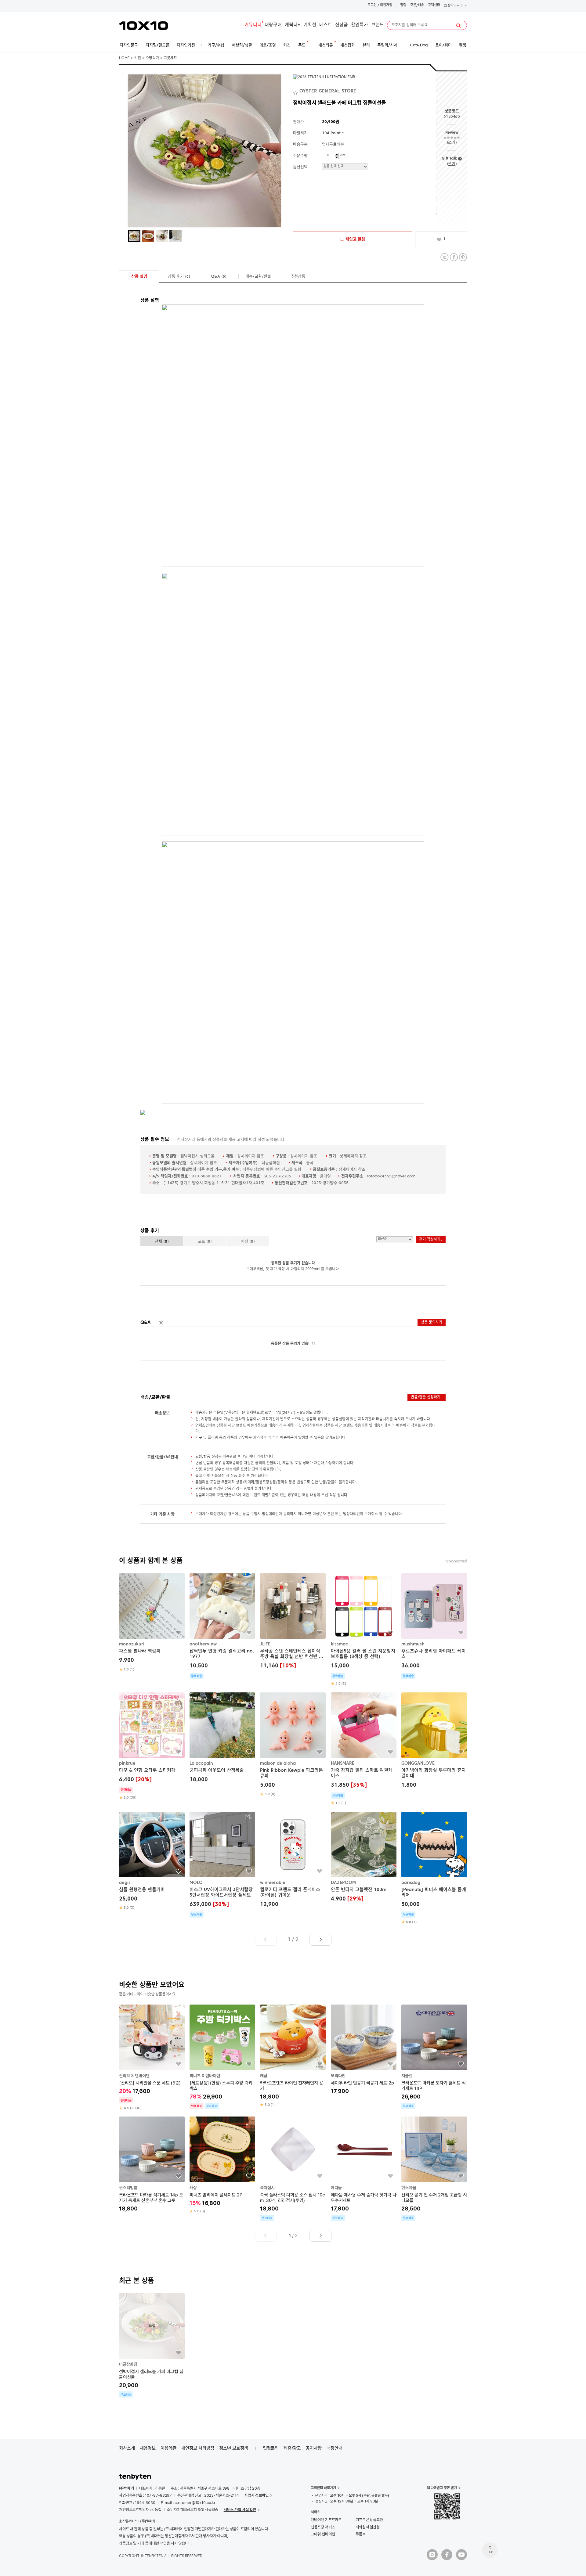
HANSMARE (343, 1764)
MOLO (196, 1883)
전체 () (162, 1242)
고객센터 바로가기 (323, 2488)
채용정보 (148, 2448)
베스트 (326, 25)
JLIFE (265, 1644)
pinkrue (127, 1764)
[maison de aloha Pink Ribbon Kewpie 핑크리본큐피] (293, 1745)
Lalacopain (201, 1764)
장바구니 (455, 6)
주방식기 (152, 58)
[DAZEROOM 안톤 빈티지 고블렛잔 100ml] (364, 1858)
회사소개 (127, 2448)
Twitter (445, 257)
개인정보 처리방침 (198, 2448)
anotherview (203, 1644)
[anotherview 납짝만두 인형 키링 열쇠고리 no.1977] (222, 1626)
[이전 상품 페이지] (266, 1940)
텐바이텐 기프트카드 (326, 2520)
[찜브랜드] (296, 92)
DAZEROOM (343, 1883)
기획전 (310, 25)
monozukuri (132, 1644)
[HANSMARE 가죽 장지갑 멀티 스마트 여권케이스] (364, 1749)
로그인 (372, 5)
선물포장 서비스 (323, 2527)
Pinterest (463, 257)
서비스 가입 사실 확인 (240, 2510)
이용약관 (168, 2448)
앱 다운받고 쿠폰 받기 (442, 2488)
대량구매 (273, 25)
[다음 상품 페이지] (320, 1940)
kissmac (339, 1644)
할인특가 (360, 25)
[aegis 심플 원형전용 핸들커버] (152, 1861)
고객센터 (434, 5)
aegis (125, 1883)
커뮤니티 (253, 25)
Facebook (454, 257)
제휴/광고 (292, 2448)
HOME (124, 58)
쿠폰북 (361, 2534)
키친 (138, 58)
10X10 (143, 26)
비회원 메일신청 (368, 2527)
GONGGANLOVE (418, 1764)
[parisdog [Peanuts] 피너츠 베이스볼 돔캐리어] (434, 1868)
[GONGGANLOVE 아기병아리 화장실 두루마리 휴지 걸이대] (434, 1741)
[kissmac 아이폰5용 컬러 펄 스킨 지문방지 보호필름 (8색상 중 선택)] (364, 1630)
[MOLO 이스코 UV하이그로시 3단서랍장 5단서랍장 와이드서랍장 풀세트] (222, 1865)
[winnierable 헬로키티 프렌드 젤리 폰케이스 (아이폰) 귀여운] (293, 1860)
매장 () (248, 1242)
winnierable (273, 1883)
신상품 (342, 25)
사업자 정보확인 (257, 2495)
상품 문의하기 (432, 1323)
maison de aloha (278, 1764)
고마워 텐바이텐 (323, 2534)
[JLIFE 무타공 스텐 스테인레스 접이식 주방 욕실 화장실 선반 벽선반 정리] (293, 1622)
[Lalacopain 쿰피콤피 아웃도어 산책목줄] (222, 1738)
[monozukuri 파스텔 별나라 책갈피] (152, 1623)
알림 (403, 5)
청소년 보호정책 (234, 2448)
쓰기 (452, 143)
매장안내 (335, 2448)
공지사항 (314, 2448)
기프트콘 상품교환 (369, 2520)
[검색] (458, 26)
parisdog (411, 1883)
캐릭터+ (293, 25)
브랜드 (378, 25)
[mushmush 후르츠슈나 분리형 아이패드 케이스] (434, 1626)
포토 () (205, 1242)
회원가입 (386, 5)
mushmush (413, 1644)
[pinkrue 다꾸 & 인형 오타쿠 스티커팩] (152, 1746)
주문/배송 (417, 5)
